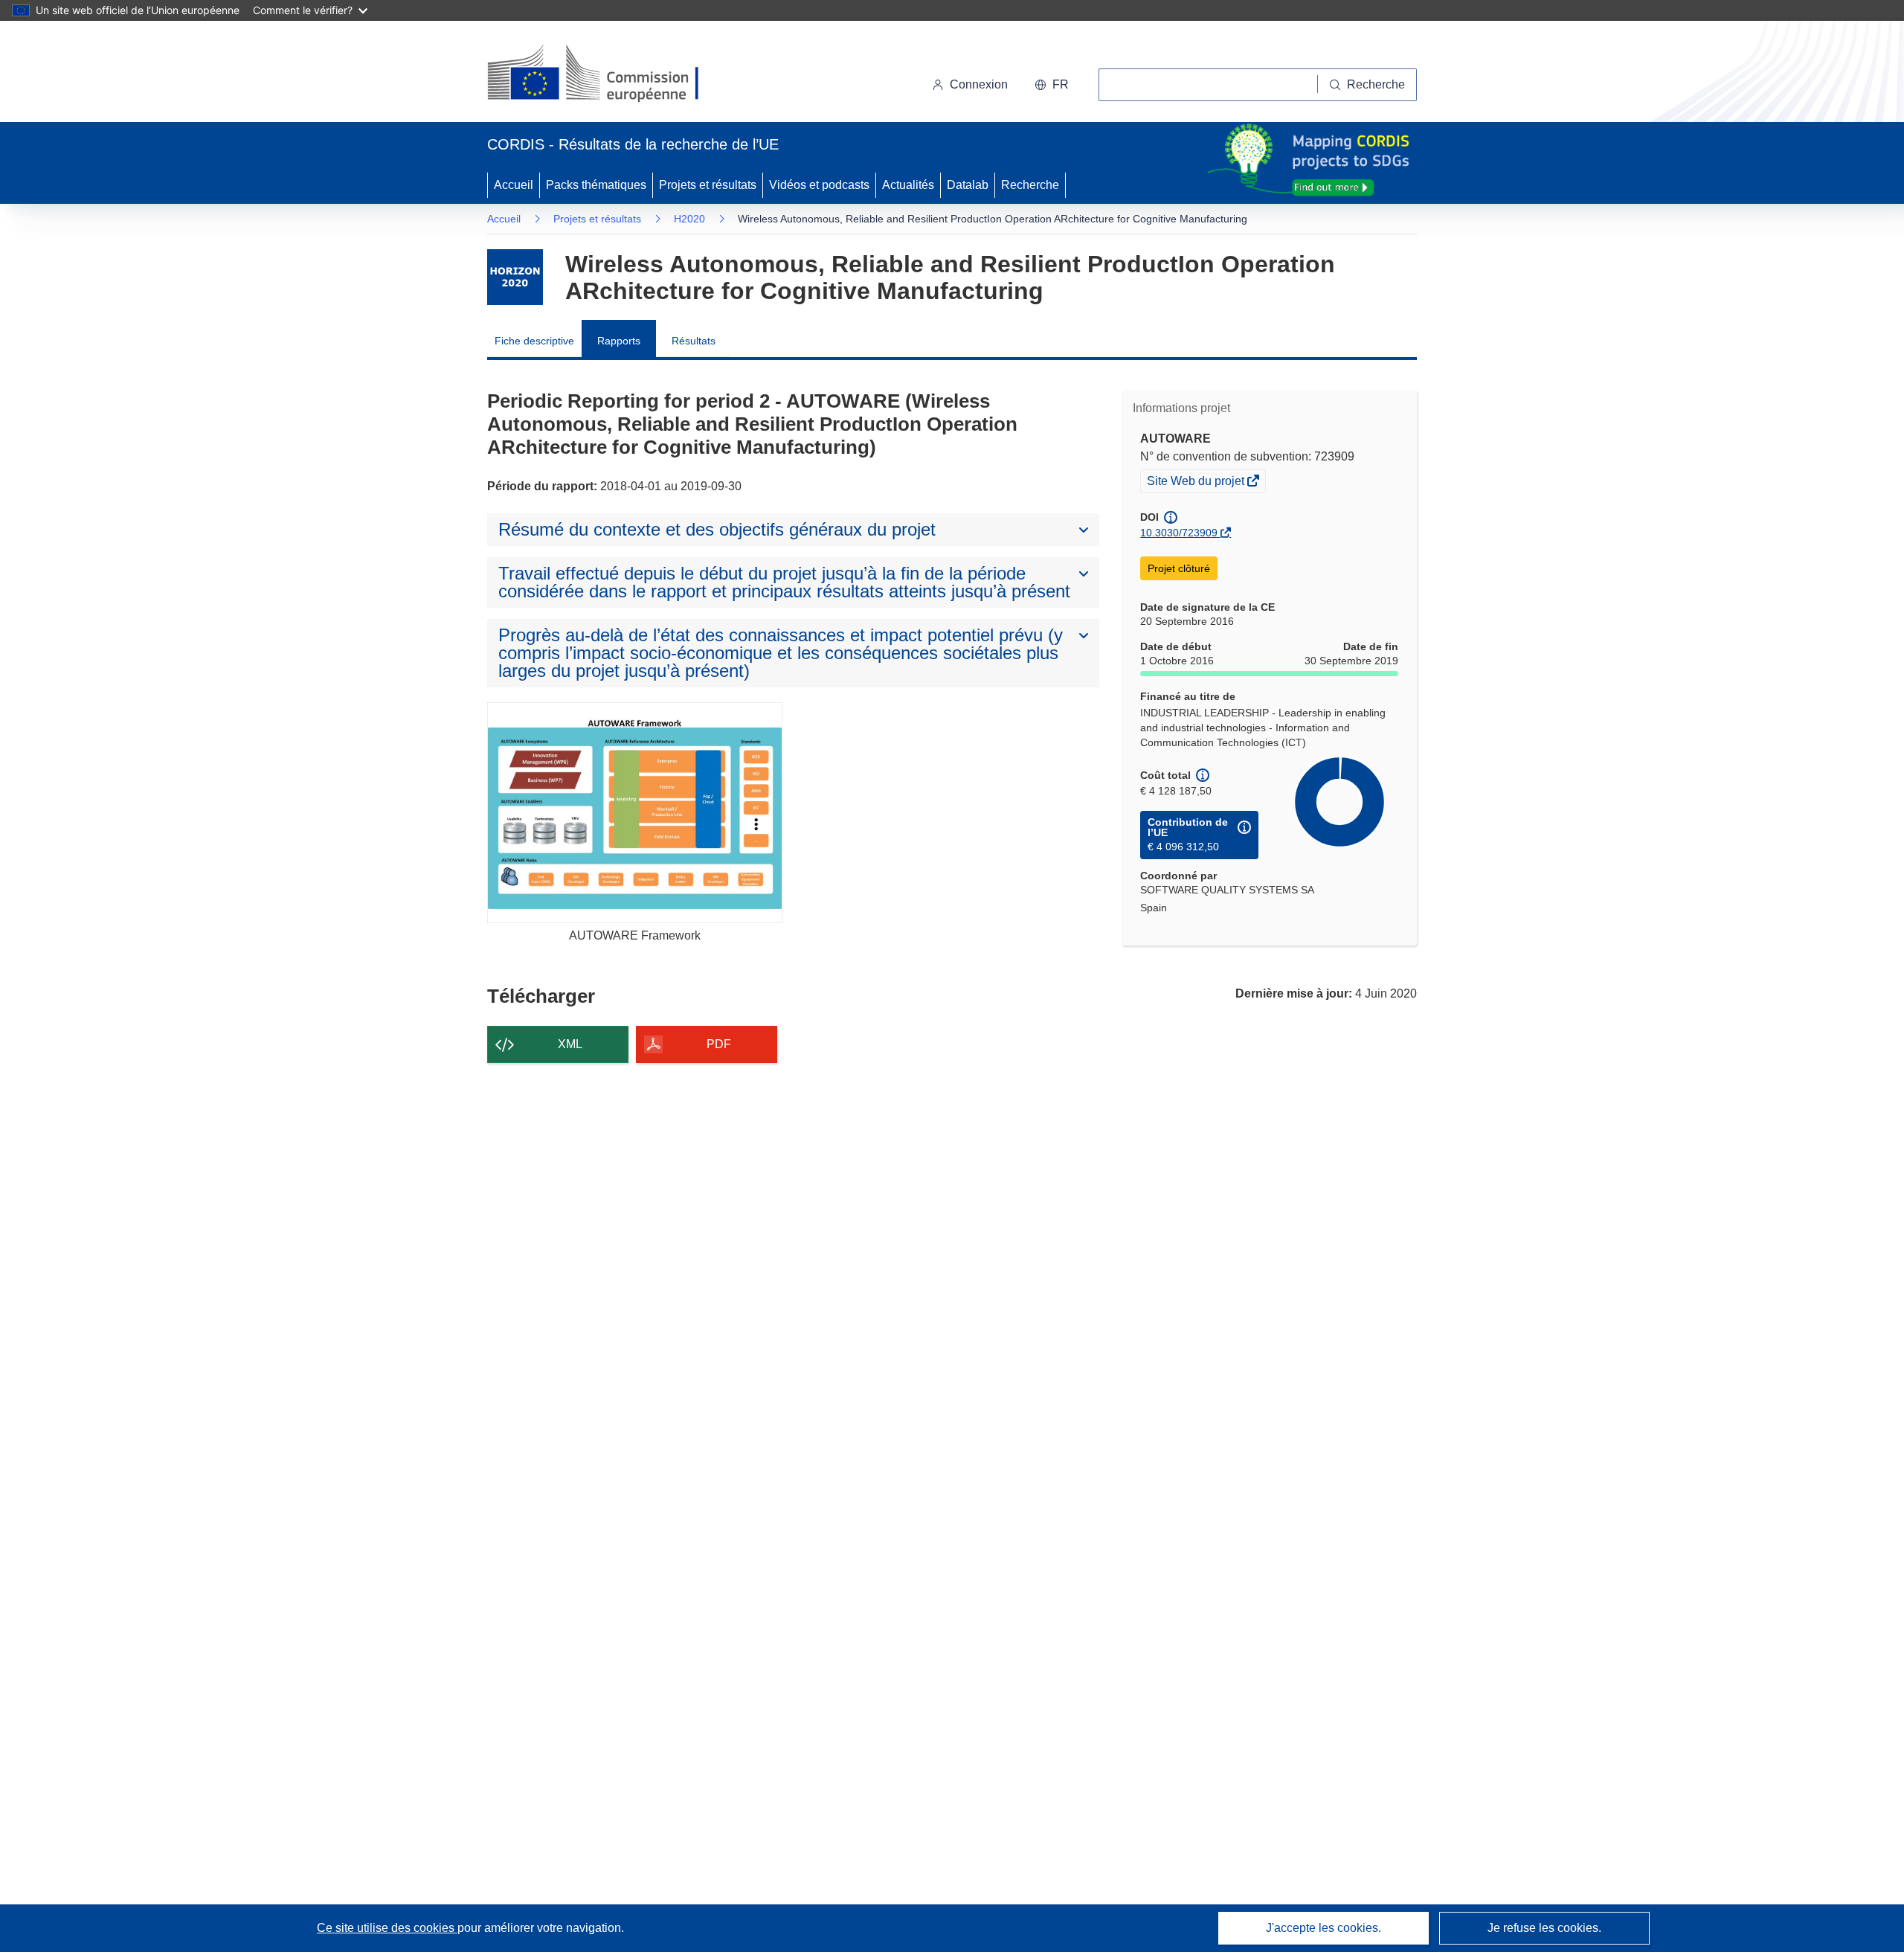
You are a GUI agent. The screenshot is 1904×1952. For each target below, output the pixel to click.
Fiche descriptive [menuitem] (534, 341)
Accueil (514, 185)
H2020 (689, 219)
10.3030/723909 (1179, 533)
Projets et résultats (708, 185)
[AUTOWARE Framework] (635, 813)
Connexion (979, 84)
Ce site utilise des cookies (387, 1928)
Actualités (908, 185)
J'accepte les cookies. (1324, 1928)
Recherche (1030, 185)
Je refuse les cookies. (1544, 1928)
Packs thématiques (596, 185)
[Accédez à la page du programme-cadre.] (515, 277)
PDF (719, 1044)
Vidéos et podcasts (819, 185)
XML (570, 1044)
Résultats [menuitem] (694, 341)
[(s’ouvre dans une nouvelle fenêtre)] (607, 74)
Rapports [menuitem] (619, 341)
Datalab (968, 185)
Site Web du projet (1197, 483)
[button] (1052, 85)
